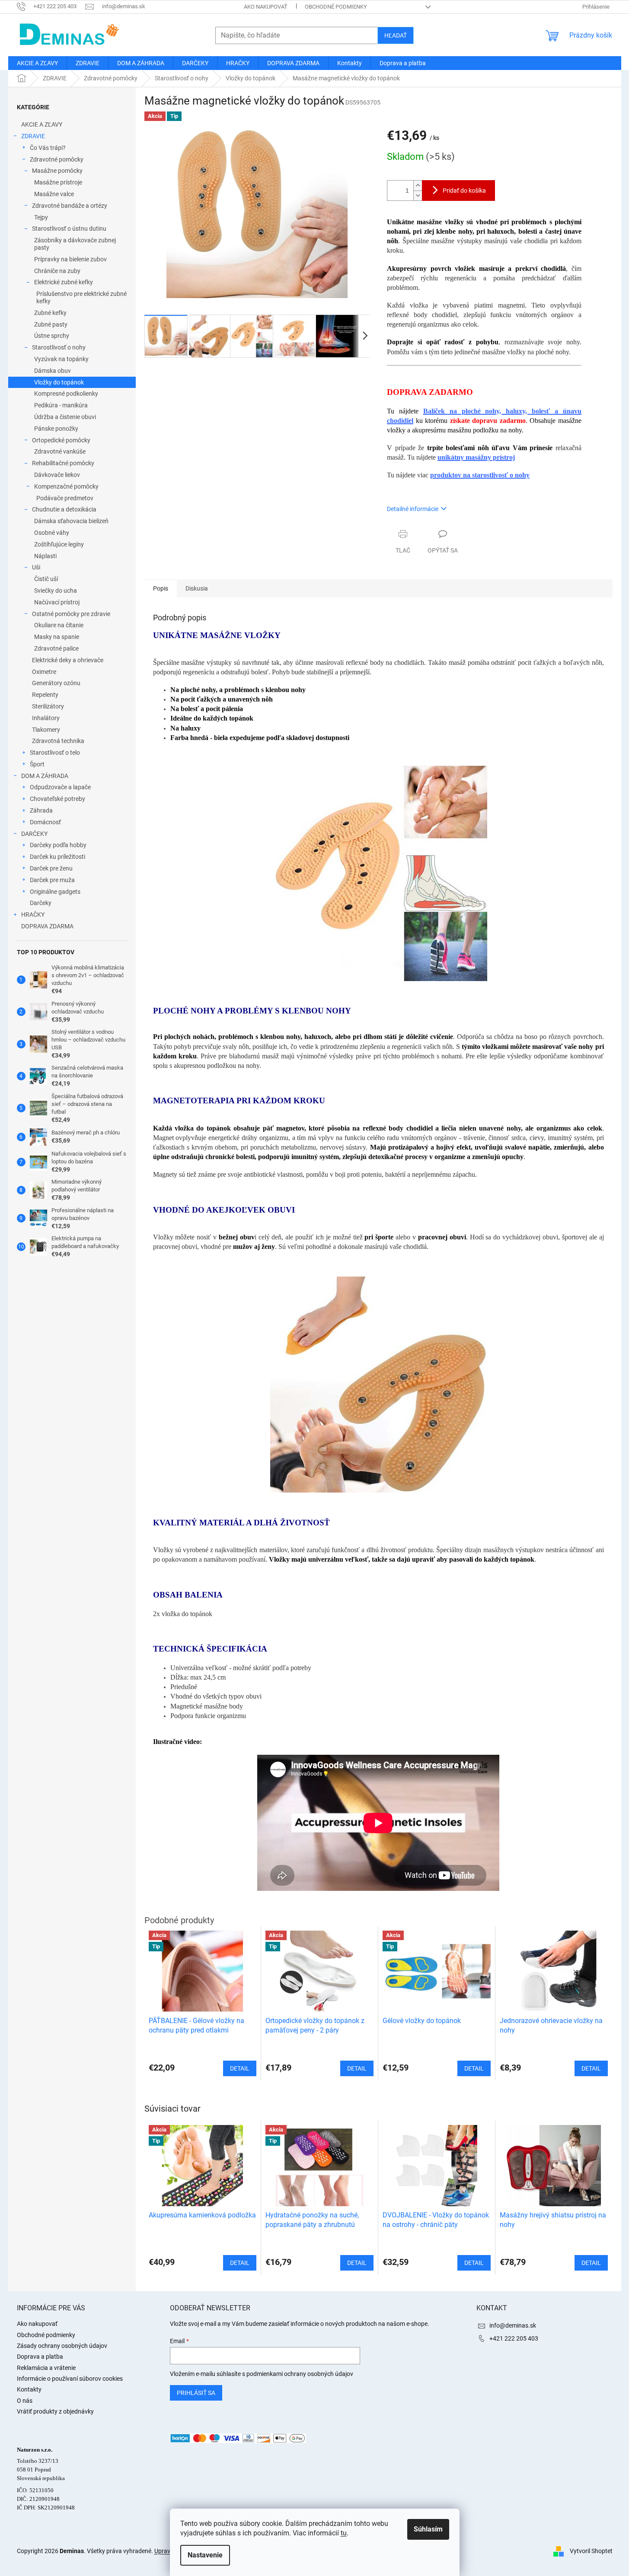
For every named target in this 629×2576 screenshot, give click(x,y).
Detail (240, 2263)
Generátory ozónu (56, 683)
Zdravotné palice (56, 648)
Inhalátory (46, 718)
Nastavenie (205, 2555)
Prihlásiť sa (196, 2393)
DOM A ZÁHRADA (45, 776)
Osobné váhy (52, 533)
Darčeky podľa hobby (58, 845)
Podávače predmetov (65, 498)
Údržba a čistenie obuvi (65, 417)
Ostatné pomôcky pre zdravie (71, 614)
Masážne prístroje (58, 182)
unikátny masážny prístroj (476, 457)
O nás (25, 2401)
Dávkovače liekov (57, 475)
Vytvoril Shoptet (591, 2551)
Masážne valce (54, 194)
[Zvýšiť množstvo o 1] (418, 186)
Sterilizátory (48, 706)
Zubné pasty (51, 324)
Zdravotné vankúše (60, 451)
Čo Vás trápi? (48, 148)
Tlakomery (46, 730)
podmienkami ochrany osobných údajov (300, 2374)
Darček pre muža (52, 880)
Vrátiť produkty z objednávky (55, 2411)
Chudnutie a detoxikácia (64, 509)
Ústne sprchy (52, 336)
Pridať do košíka (464, 191)
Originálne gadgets (55, 892)
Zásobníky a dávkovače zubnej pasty (75, 244)
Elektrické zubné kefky (64, 282)
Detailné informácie (413, 509)
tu (344, 2533)
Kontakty (29, 2389)
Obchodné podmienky (336, 7)
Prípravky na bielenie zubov (70, 259)
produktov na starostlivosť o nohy (480, 475)
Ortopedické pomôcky (61, 440)
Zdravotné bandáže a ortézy (70, 206)
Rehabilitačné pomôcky (63, 463)
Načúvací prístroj (57, 602)
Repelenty (45, 695)
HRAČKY (33, 915)
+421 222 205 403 (514, 2338)
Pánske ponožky (56, 429)
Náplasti (45, 556)
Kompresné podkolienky (66, 394)
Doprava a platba (40, 2357)
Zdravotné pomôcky (57, 159)
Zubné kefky (50, 313)
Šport (37, 764)
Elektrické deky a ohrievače (68, 660)
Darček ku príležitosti (57, 857)
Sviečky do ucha (56, 591)
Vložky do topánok (59, 382)
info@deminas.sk (513, 2325)
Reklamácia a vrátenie (46, 2368)
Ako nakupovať (266, 7)
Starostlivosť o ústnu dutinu (69, 229)
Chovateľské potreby (57, 799)
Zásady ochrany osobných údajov (62, 2346)
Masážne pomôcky (57, 171)
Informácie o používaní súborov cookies (70, 2379)
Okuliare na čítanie (59, 625)
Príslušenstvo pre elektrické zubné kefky (81, 297)
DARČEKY (34, 834)
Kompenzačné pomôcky (66, 486)
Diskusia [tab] (197, 588)
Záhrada (41, 810)
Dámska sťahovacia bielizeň (71, 521)
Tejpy (41, 217)
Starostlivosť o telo (55, 753)
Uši (36, 567)
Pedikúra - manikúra (61, 405)
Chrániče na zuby (57, 271)
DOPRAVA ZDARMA (47, 926)
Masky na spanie (57, 637)
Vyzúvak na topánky (61, 359)
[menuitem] (37, 63)
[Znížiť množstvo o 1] (418, 195)
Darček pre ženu (51, 868)
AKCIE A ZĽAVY (42, 124)
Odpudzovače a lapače (60, 787)
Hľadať (396, 35)
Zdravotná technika (58, 741)
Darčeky (41, 903)
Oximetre (44, 672)
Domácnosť (45, 822)
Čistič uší (46, 579)
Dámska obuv (53, 371)
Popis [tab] (161, 588)
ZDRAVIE (33, 136)
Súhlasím (428, 2529)
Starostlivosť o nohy (59, 347)
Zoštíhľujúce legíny (59, 544)
